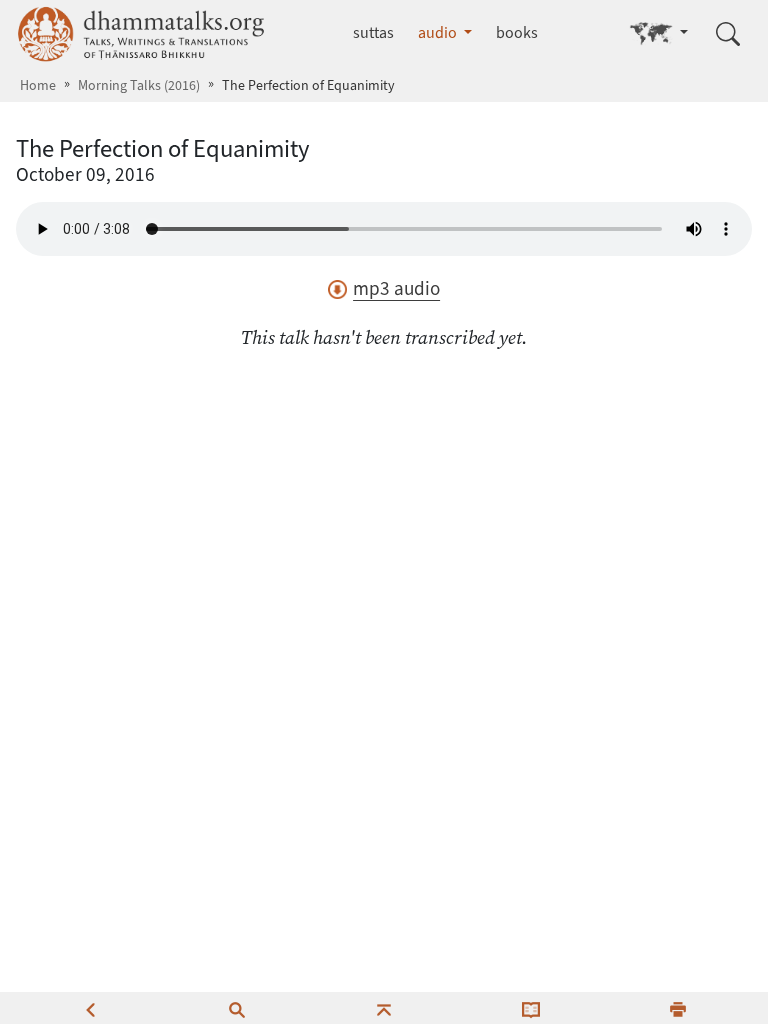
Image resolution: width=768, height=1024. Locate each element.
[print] (678, 1008)
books (517, 32)
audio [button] (439, 32)
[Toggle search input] (728, 34)
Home (38, 85)
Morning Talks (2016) (139, 85)
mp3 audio (396, 288)
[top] (384, 1008)
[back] (90, 1008)
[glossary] (531, 1008)
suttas (373, 32)
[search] (237, 1008)
